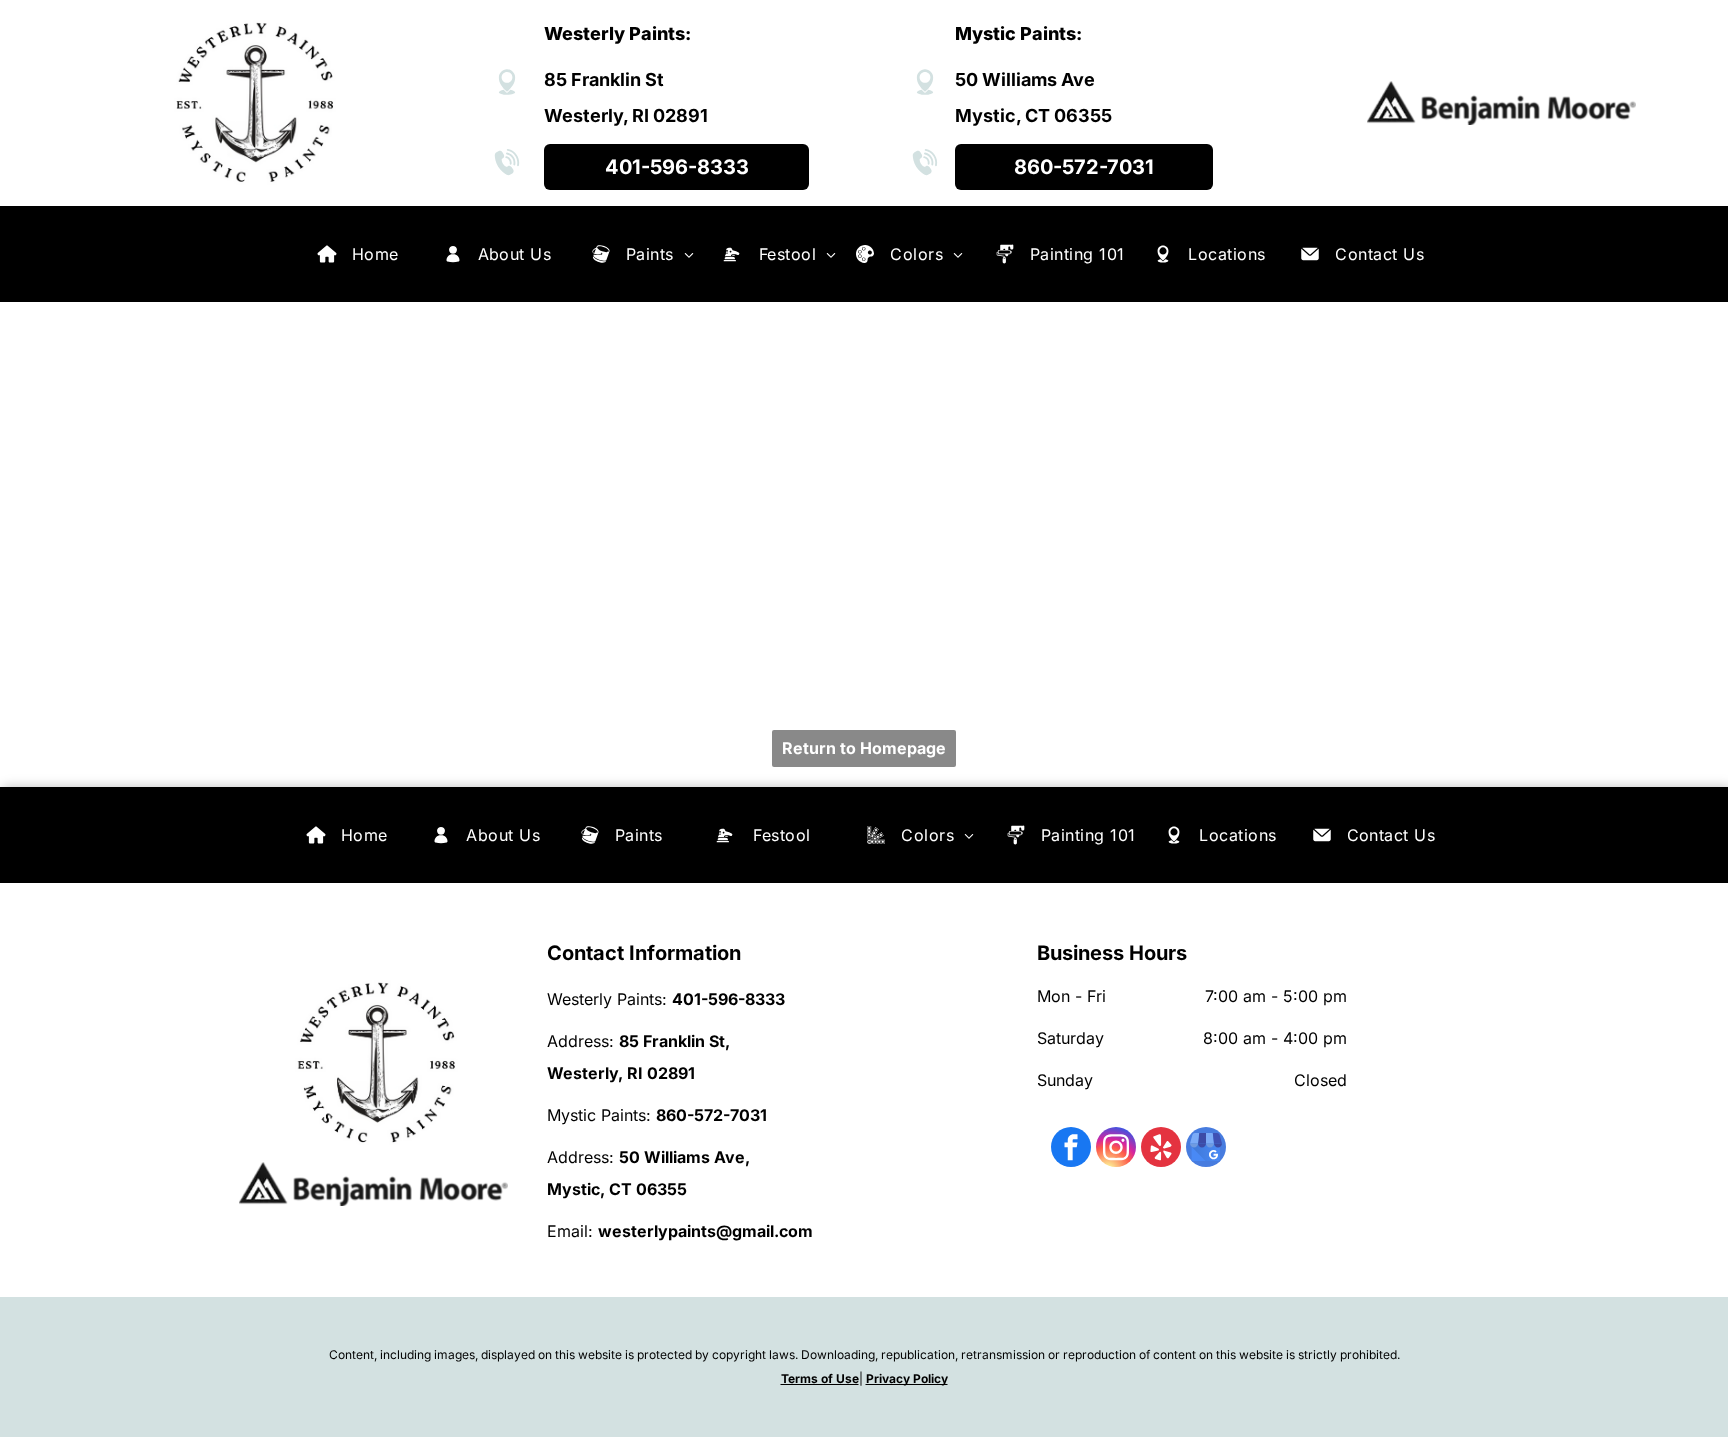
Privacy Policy (907, 1378)
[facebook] (1071, 1149)
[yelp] (1161, 1149)
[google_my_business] (1206, 1149)
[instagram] (1116, 1149)
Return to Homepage (864, 748)
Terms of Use (820, 1378)
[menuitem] (375, 254)
